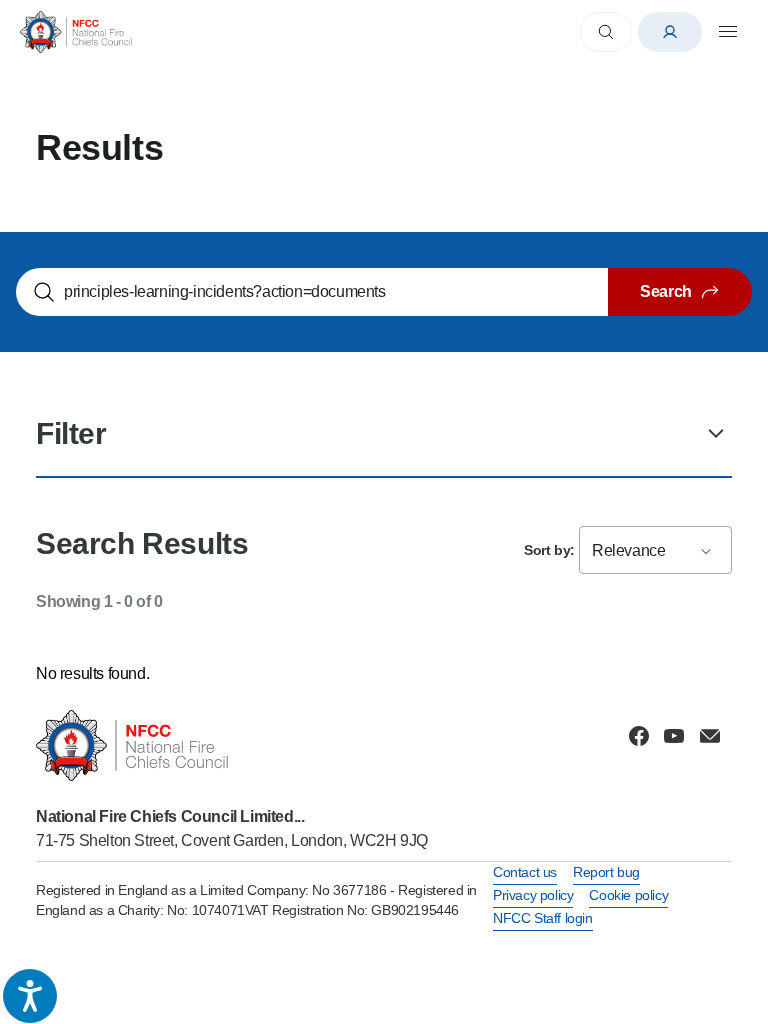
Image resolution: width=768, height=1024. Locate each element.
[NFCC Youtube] (674, 736)
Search (666, 291)
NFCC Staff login (543, 918)
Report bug (606, 872)
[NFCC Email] (710, 736)
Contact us (525, 872)
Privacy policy (533, 895)
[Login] (670, 32)
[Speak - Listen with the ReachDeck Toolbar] (30, 996)
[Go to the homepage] (76, 31)
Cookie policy (628, 895)
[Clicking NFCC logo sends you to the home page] (232, 745)
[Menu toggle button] (728, 32)
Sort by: (549, 550)
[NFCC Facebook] (639, 736)
